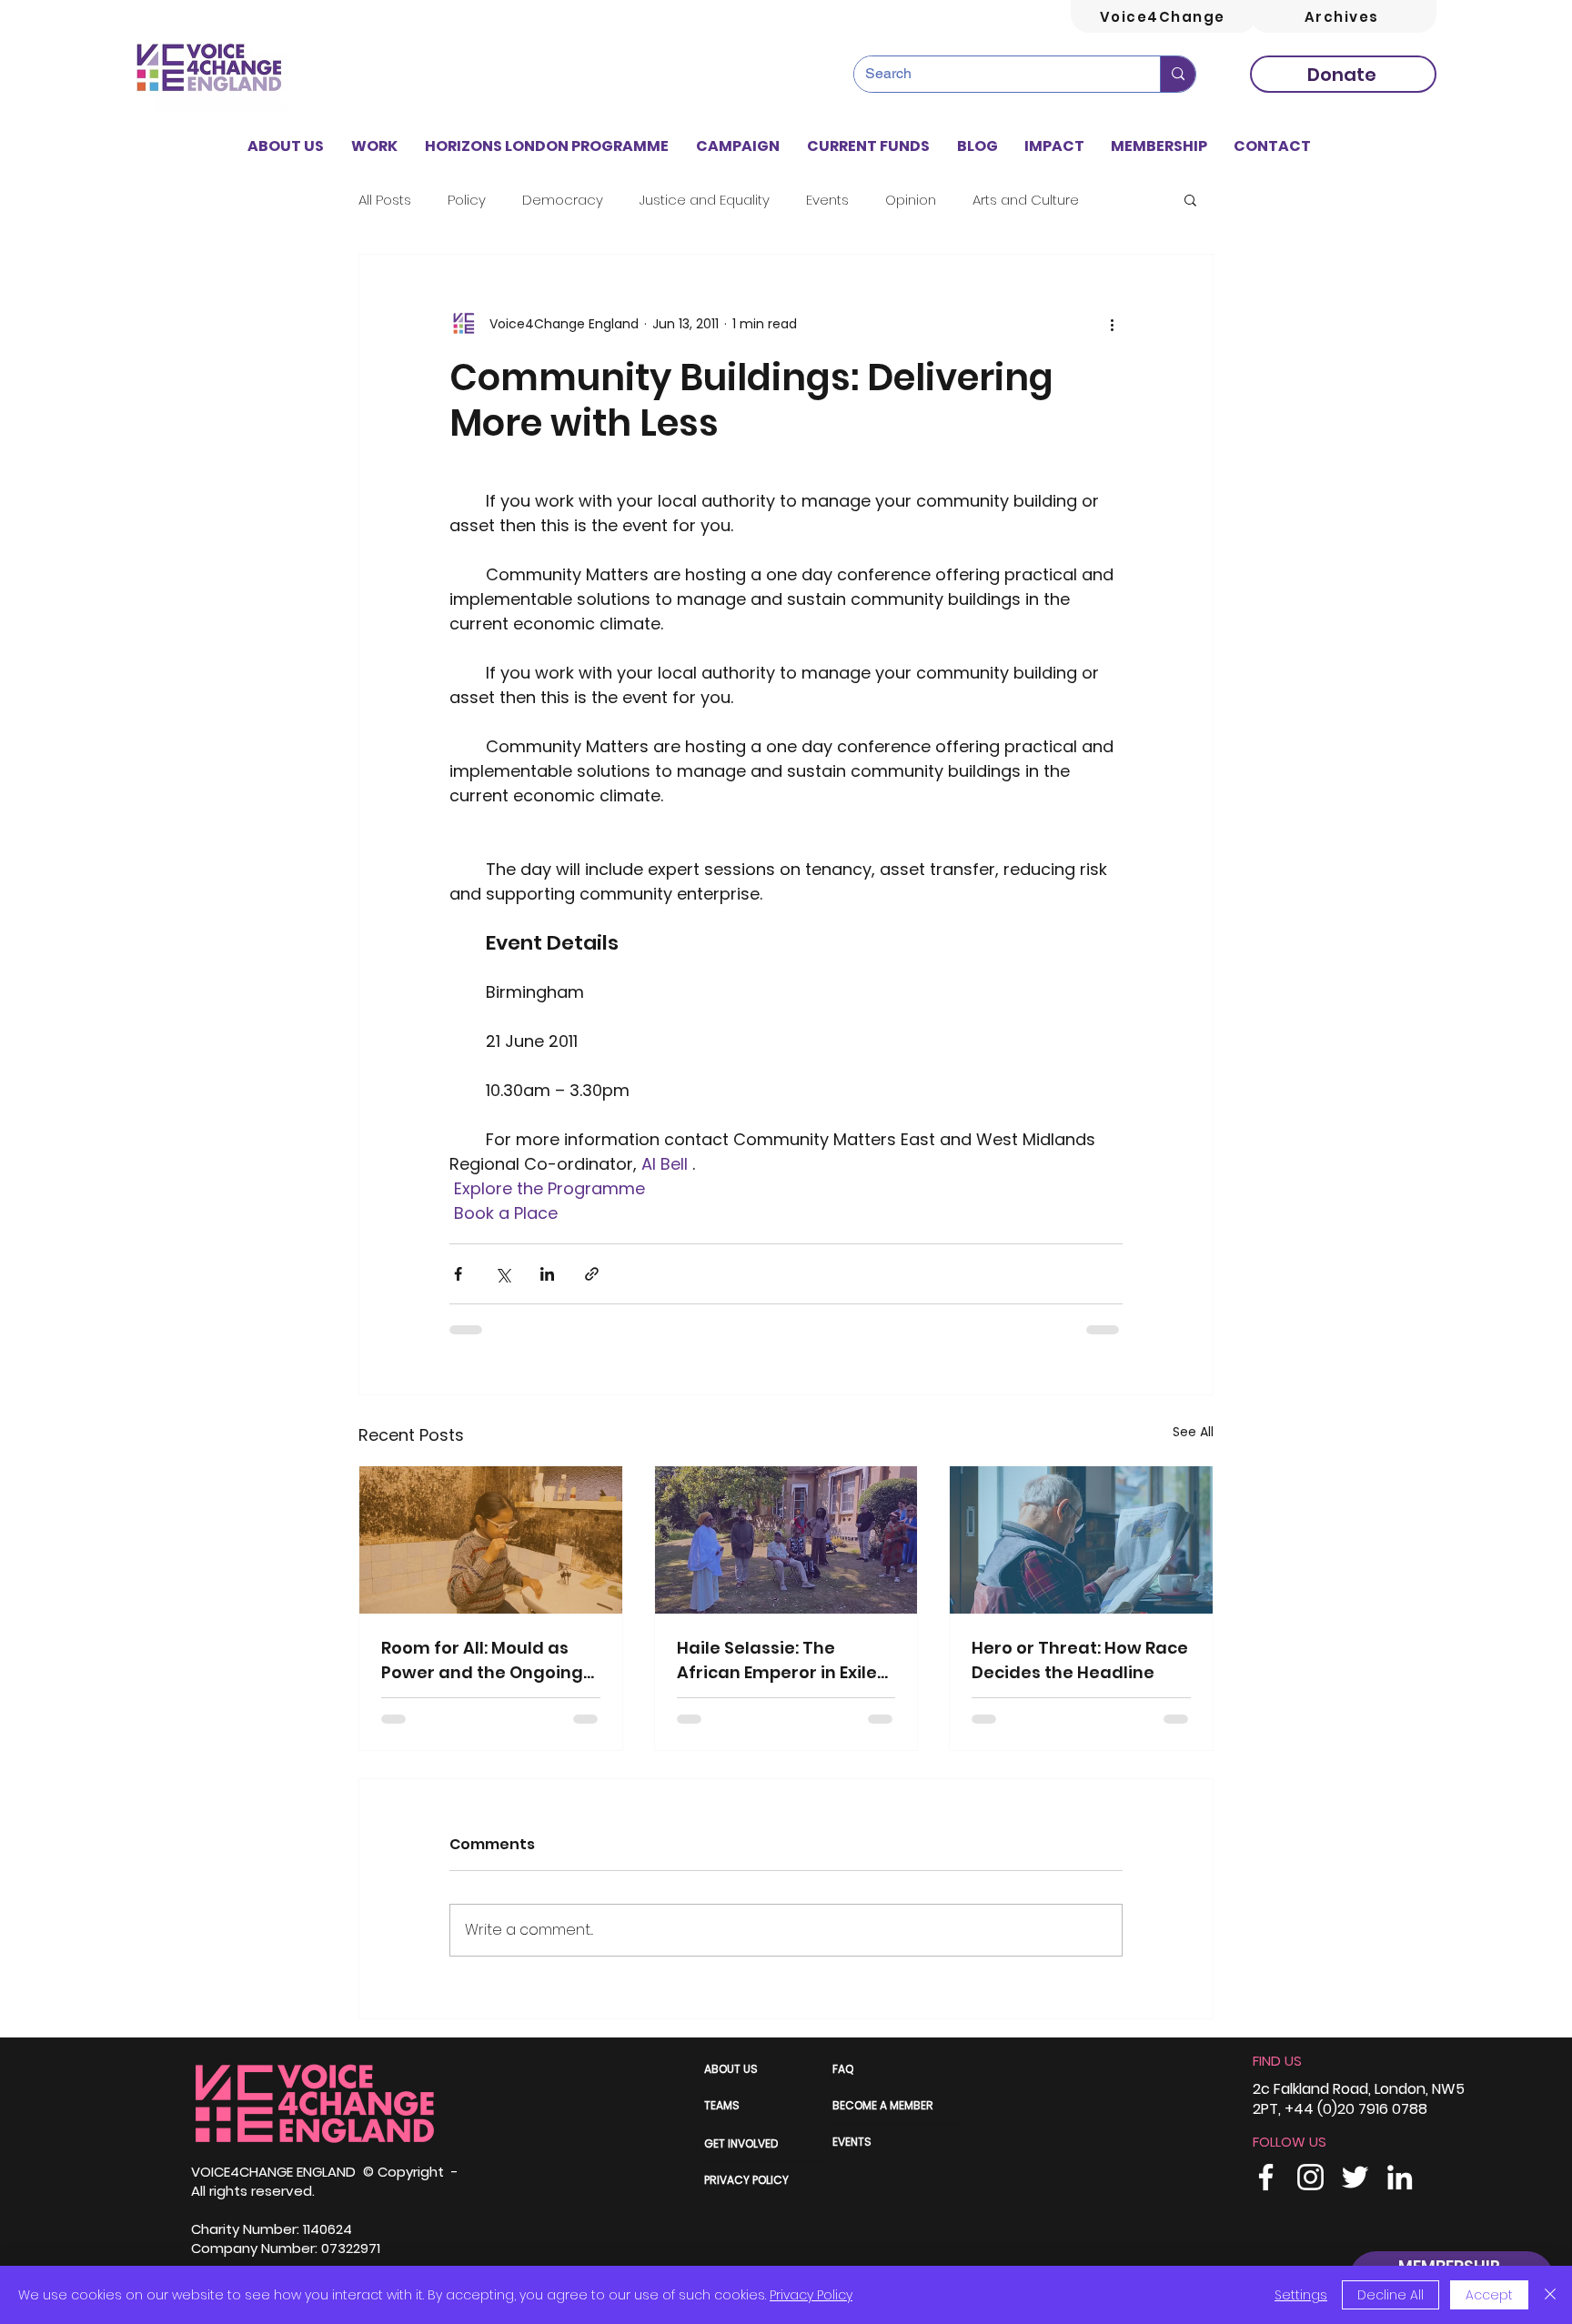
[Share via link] (592, 1274)
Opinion (911, 200)
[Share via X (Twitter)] (503, 1274)
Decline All (1391, 2295)
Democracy (563, 200)
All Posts (385, 200)
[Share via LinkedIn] (547, 1274)
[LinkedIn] (1400, 2177)
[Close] (1550, 2295)
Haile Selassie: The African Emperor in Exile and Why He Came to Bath (777, 1660)
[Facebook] (1266, 2177)
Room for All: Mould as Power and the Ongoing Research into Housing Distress (482, 1660)
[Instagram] (1310, 2177)
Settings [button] (1301, 2295)
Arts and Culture (1026, 200)
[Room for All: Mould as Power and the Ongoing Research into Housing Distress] (491, 1540)
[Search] (1178, 74)
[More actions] (1112, 324)
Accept (1489, 2295)
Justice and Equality (705, 200)
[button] (374, 146)
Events (827, 200)
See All (1193, 1432)
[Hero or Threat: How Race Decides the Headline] (1081, 1540)
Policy (467, 200)
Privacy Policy (811, 2295)
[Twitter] (1355, 2177)
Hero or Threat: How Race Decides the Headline (1080, 1660)
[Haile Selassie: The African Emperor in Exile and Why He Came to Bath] (786, 1540)
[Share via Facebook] (458, 1274)
